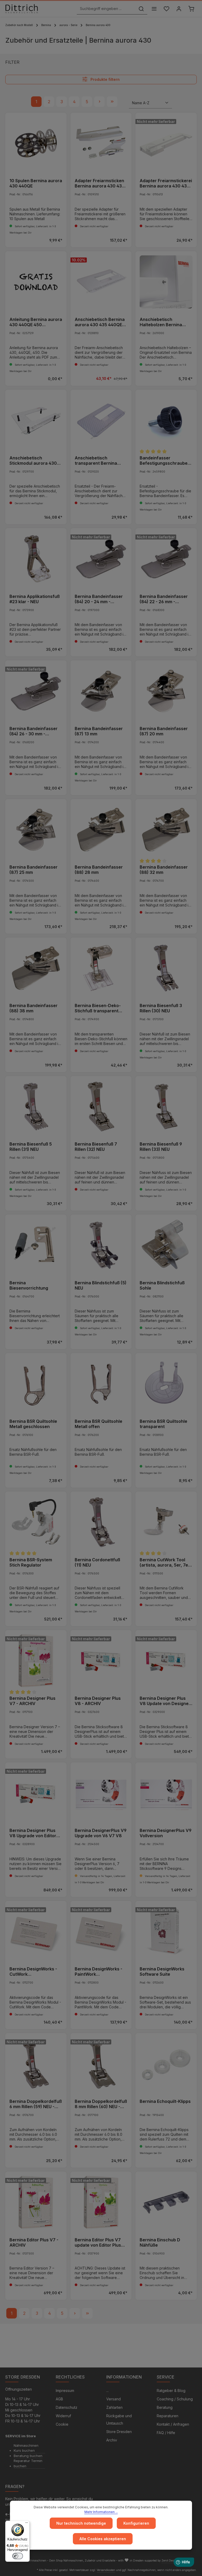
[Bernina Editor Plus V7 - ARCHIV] (36, 2202)
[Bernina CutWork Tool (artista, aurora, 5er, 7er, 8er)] (166, 1522)
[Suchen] (141, 9)
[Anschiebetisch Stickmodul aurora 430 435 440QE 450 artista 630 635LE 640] (36, 420)
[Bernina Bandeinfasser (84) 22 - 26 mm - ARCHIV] (166, 559)
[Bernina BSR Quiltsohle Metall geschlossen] (36, 1384)
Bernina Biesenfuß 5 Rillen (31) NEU (31, 1147)
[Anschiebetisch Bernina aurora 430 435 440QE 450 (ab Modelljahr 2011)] (101, 282)
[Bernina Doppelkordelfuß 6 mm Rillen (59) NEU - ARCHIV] (36, 2064)
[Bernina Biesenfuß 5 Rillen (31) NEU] (36, 1107)
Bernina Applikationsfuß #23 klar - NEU (35, 599)
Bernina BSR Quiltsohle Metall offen (99, 1424)
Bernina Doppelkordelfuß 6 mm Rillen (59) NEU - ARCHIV (36, 2104)
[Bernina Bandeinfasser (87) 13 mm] (101, 691)
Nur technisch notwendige (81, 2523)
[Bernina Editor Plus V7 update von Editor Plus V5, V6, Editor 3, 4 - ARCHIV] (101, 2202)
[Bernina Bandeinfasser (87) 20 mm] (166, 691)
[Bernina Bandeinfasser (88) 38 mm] (36, 968)
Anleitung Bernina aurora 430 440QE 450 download (36, 322)
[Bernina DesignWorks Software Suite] (166, 1932)
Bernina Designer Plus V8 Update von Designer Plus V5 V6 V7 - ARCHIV (165, 1701)
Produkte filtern (105, 80)
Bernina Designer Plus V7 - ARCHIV (32, 1701)
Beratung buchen (28, 2456)
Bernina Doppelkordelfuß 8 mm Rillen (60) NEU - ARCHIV (101, 2104)
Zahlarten (114, 2407)
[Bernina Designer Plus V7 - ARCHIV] (36, 1661)
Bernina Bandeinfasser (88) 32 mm (164, 870)
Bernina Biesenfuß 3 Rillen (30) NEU (161, 1008)
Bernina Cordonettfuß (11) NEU (97, 1562)
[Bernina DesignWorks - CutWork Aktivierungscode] (36, 1932)
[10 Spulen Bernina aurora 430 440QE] (36, 143)
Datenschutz (67, 2407)
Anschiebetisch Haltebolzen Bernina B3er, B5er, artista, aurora (161, 322)
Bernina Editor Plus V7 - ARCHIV (34, 2242)
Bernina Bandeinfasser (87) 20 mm (164, 731)
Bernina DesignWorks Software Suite (162, 1971)
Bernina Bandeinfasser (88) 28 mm (99, 870)
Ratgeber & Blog (171, 2391)
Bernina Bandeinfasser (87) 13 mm (99, 731)
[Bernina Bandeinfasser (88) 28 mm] (101, 830)
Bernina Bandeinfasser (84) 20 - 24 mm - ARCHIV (99, 599)
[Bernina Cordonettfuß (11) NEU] (101, 1522)
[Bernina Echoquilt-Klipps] (166, 2064)
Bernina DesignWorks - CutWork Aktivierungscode (33, 1971)
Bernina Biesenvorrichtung (29, 1285)
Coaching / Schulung (175, 2399)
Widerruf (63, 2416)
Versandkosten (106, 2570)
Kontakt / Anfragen (173, 2424)
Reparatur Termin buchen (28, 2463)
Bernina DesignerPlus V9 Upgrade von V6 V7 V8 (101, 1833)
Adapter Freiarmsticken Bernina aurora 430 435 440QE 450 (100, 183)
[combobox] (106, 9)
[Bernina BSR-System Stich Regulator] (36, 1522)
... (107, 2391)
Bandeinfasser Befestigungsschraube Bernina (164, 460)
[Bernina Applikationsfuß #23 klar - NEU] (36, 559)
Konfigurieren (136, 2523)
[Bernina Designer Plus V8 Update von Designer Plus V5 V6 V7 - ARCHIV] (166, 1661)
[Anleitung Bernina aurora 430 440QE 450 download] (36, 282)
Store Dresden (119, 2432)
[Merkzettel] (166, 9)
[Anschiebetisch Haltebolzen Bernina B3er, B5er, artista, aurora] (166, 282)
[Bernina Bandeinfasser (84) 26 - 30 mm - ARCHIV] (36, 691)
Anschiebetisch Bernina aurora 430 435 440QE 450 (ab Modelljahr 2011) (100, 322)
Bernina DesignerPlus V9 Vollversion (166, 1833)
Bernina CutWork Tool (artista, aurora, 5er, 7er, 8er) (165, 1562)
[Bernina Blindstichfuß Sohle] (166, 1245)
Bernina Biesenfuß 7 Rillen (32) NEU (96, 1147)
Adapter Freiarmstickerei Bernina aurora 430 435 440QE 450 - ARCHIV (166, 183)
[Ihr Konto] (179, 9)
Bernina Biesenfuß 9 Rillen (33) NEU (161, 1147)
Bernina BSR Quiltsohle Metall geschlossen (33, 1424)
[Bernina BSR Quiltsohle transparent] (166, 1384)
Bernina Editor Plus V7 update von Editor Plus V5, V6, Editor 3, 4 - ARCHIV (98, 2242)
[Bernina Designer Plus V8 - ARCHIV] (101, 1661)
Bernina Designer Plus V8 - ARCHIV (98, 1701)
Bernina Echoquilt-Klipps (165, 2101)
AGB (59, 2399)
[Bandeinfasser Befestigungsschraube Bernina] (166, 420)
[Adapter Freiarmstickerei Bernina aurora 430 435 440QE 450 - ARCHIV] (166, 143)
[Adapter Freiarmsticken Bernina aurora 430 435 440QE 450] (101, 143)
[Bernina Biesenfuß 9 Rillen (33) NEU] (166, 1107)
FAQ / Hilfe (166, 2433)
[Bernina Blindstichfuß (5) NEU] (101, 1245)
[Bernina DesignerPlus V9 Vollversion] (166, 1793)
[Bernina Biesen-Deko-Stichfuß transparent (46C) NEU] (101, 968)
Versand (113, 2399)
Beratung (165, 2407)
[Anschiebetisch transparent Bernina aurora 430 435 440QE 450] (101, 420)
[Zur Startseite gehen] (22, 9)
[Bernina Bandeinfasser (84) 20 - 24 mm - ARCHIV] (101, 559)
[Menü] (154, 9)
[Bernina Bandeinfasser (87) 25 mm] (36, 830)
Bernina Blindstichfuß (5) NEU (101, 1285)
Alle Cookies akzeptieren (103, 2539)
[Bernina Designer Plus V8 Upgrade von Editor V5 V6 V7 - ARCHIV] (36, 1793)
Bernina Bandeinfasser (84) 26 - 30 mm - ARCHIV (34, 731)
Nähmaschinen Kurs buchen (26, 2448)
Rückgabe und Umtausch (119, 2419)
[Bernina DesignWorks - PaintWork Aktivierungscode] (101, 1932)
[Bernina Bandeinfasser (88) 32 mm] (166, 830)
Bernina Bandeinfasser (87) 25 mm (34, 870)
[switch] (18, 2556)
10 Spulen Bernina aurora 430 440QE (36, 183)
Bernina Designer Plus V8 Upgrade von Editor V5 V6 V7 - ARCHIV (33, 1833)
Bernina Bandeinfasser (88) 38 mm (34, 1008)
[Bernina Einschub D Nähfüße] (166, 2202)
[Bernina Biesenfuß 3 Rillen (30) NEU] (166, 968)
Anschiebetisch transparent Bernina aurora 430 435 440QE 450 (98, 460)
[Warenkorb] (191, 9)
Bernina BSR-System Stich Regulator (31, 1562)
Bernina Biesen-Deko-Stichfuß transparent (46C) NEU (98, 1008)
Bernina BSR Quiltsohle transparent (163, 1424)
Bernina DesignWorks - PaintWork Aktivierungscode (99, 1971)
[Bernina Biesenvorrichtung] (36, 1245)
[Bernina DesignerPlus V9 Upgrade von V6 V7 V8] (101, 1793)
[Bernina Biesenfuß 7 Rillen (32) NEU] (101, 1107)
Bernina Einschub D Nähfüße (160, 2242)
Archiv (112, 2440)
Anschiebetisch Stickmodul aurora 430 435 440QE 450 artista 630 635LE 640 (33, 460)
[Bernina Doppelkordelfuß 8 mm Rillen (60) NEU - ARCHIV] (101, 2064)
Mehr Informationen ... (101, 2512)
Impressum (65, 2391)
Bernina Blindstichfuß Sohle (162, 1285)
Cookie (62, 2424)
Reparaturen (168, 2416)
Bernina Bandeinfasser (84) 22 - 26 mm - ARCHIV (164, 599)
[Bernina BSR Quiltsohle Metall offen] (101, 1384)
